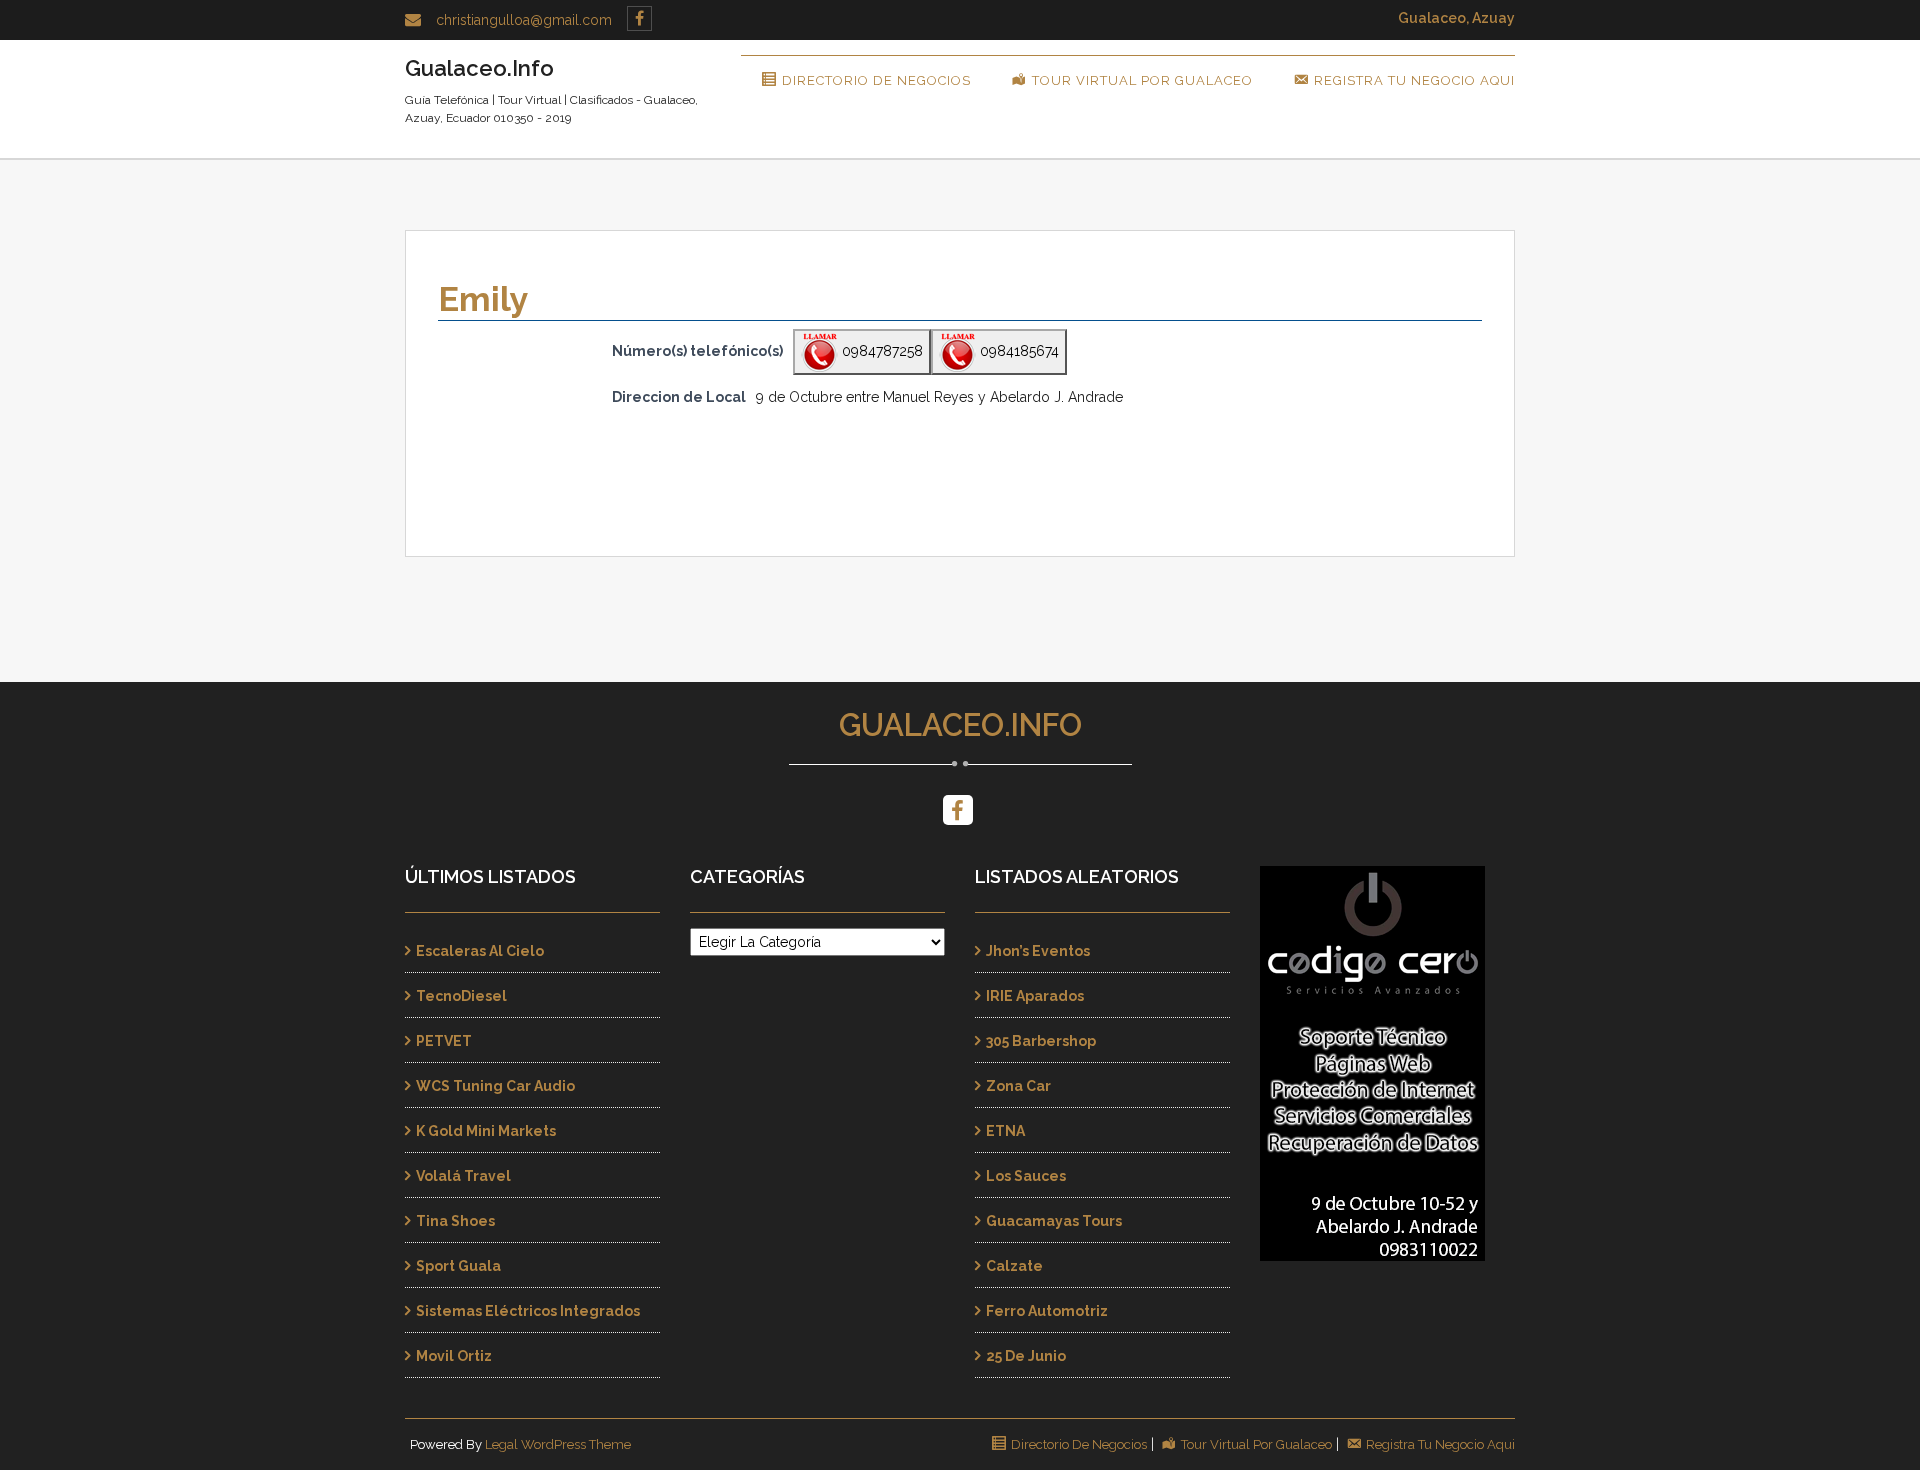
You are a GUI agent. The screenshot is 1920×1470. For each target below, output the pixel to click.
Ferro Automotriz (1047, 1311)
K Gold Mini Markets (486, 1131)
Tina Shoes (455, 1221)
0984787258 (880, 351)
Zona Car (1018, 1086)
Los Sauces (1026, 1176)
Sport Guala (458, 1266)
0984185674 (1017, 351)
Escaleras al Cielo (480, 951)
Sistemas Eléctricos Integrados (528, 1311)
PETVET (444, 1041)
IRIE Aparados (1035, 996)
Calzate (1014, 1266)
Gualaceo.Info (960, 725)
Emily (483, 299)
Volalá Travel (463, 1176)
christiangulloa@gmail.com (524, 20)
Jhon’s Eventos (1038, 951)
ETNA (1005, 1131)
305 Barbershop (1041, 1041)
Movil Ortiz (454, 1356)
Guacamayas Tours (1054, 1221)
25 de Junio (1026, 1356)
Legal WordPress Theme (558, 1444)
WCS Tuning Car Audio (495, 1086)
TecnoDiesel (461, 996)
